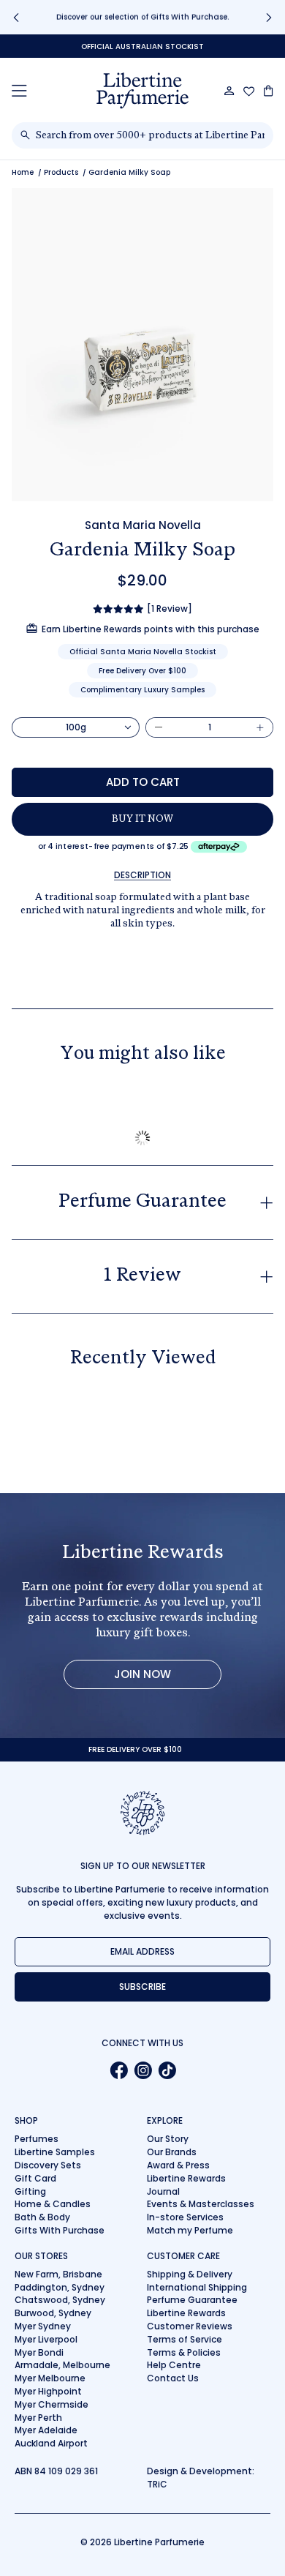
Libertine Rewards (186, 2178)
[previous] (16, 17)
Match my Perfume (190, 2230)
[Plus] (260, 727)
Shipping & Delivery (190, 2274)
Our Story (168, 2139)
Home (23, 172)
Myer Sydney (43, 2326)
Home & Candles (53, 2204)
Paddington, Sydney (60, 2287)
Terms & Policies (184, 2352)
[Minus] (159, 727)
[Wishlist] (249, 91)
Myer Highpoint (48, 2391)
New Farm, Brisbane (58, 2274)
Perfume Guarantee (192, 2300)
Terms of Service (185, 2339)
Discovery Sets (48, 2165)
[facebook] (119, 2070)
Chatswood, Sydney (60, 2300)
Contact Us (173, 2378)
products (61, 172)
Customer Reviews (190, 2326)
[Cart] (269, 91)
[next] (269, 17)
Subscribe (142, 1987)
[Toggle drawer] (19, 90)
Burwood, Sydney (53, 2313)
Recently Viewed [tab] (143, 1359)
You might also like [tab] (143, 1055)
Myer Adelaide (46, 2430)
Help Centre (174, 2365)
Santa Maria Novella (143, 525)
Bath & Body (42, 2217)
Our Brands (172, 2152)
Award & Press (178, 2165)
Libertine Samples (55, 2152)
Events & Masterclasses (201, 2204)
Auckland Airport (51, 2443)
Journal (163, 2191)
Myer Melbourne (50, 2378)
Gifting (30, 2191)
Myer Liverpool (46, 2339)
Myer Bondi (39, 2352)
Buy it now (142, 820)
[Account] (229, 91)
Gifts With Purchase (60, 2230)
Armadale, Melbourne (62, 2365)
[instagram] (143, 2070)
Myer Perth (38, 2418)
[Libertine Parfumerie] (142, 91)
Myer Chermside (52, 2404)
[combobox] (150, 135)
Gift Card (35, 2178)
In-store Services (185, 2217)
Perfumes (37, 2139)
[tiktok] (167, 2070)
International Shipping (197, 2287)
